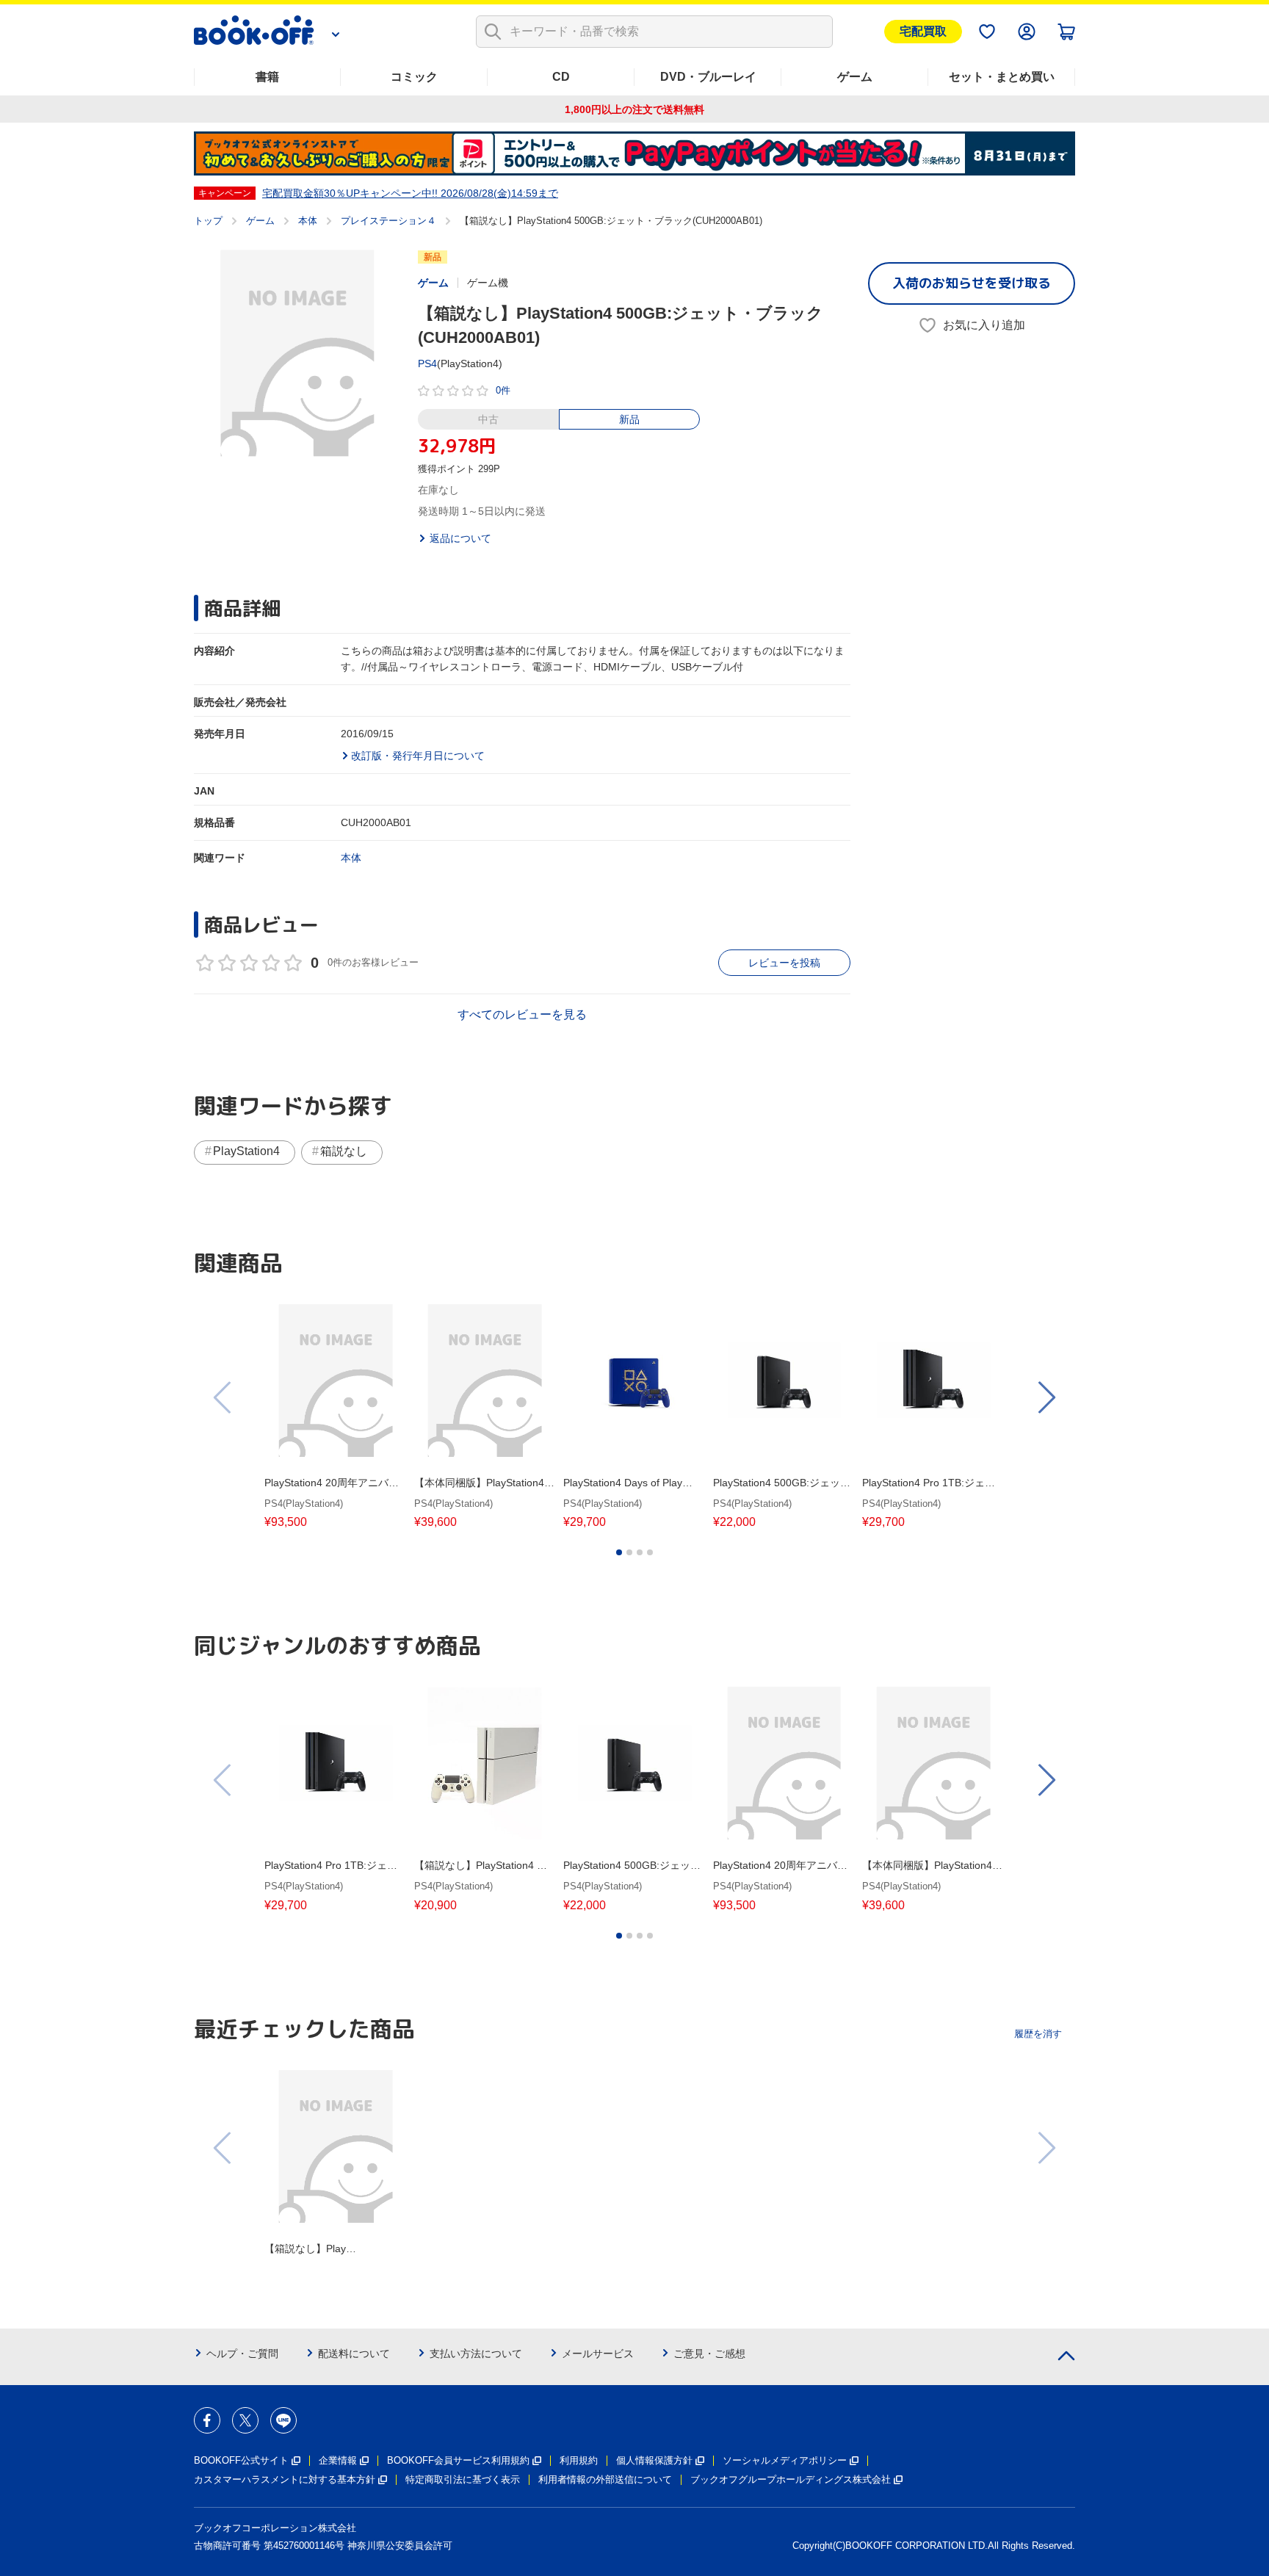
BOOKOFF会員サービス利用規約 (458, 2460)
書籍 (267, 77)
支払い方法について (476, 2354)
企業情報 (338, 2460)
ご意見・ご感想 (709, 2354)
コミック (414, 77)
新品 (629, 419)
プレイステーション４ (388, 221)
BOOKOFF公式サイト (241, 2460)
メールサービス (598, 2354)
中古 (488, 419)
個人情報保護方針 (654, 2460)
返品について (460, 538)
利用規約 (579, 2460)
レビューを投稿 (784, 963)
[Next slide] (1046, 1397)
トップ (208, 221)
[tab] (619, 1552)
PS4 (427, 363)
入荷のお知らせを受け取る (972, 283)
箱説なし (344, 1151)
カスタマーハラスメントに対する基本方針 (285, 2479)
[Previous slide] (223, 1397)
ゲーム (855, 77)
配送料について (354, 2354)
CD (561, 77)
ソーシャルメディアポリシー (785, 2460)
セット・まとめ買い (1002, 77)
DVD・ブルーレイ (708, 77)
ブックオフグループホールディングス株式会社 (791, 2479)
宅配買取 (923, 31)
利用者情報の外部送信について (605, 2479)
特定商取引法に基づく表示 (463, 2479)
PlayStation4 (246, 1151)
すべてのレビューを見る (522, 1014)
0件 (503, 390)
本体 (308, 221)
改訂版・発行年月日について (418, 756)
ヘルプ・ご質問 (242, 2354)
